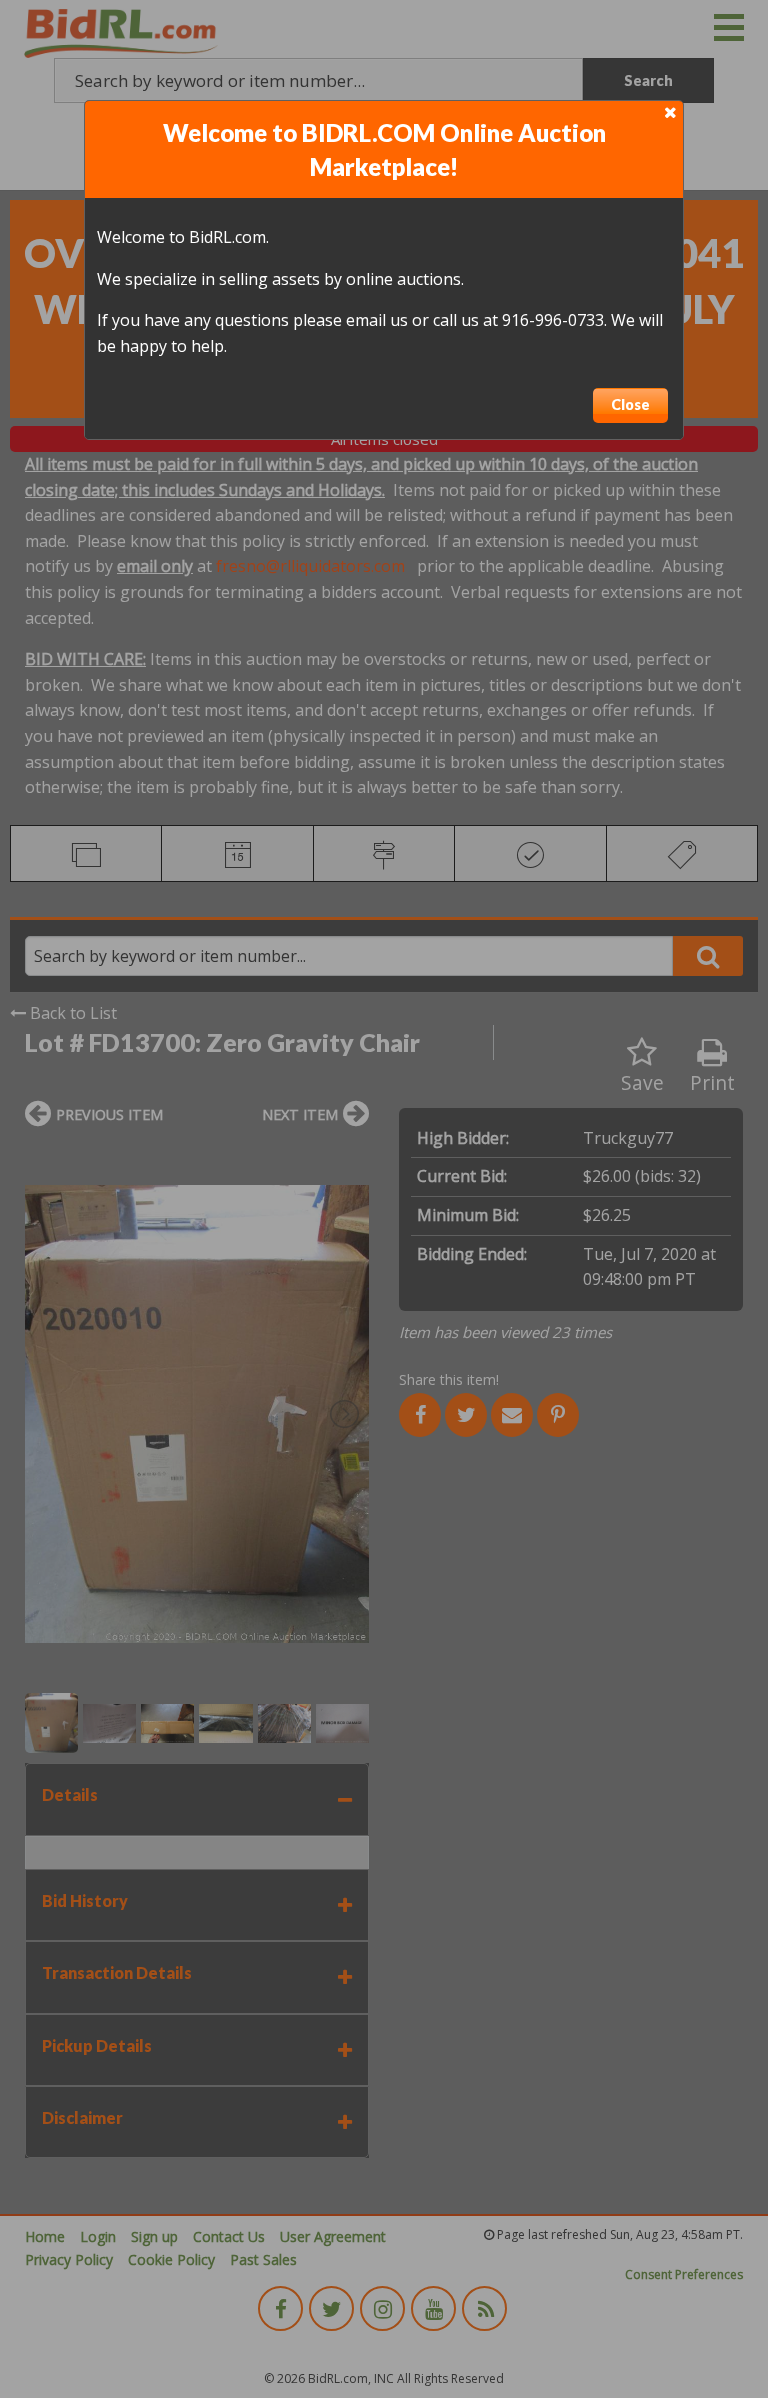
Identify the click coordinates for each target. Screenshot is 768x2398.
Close (630, 404)
